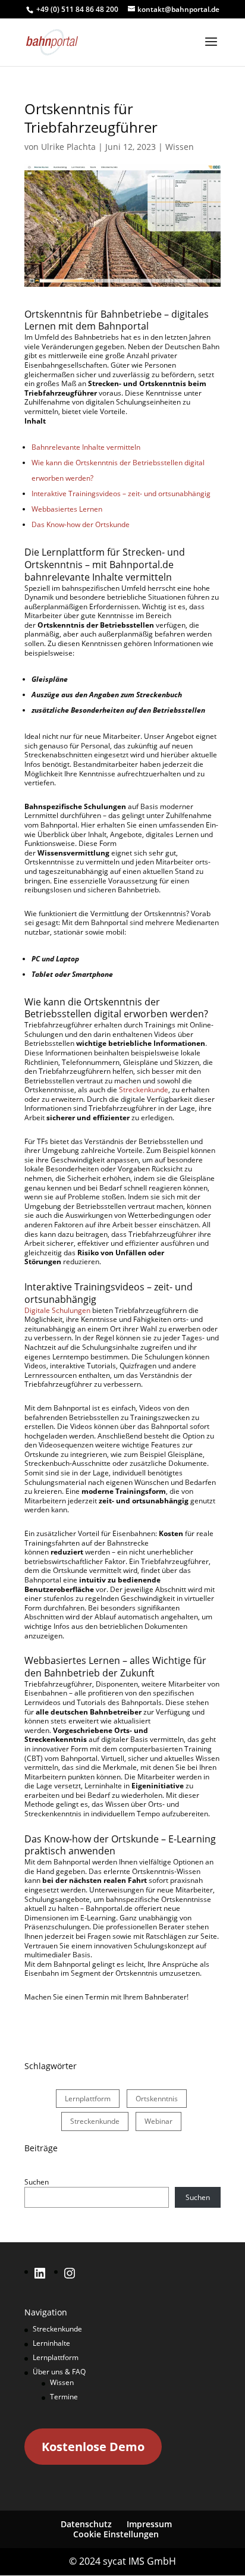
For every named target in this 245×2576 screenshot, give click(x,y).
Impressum (149, 2524)
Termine (64, 2397)
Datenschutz (86, 2524)
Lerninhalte (51, 2343)
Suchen (37, 2182)
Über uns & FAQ (59, 2372)
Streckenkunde (144, 1090)
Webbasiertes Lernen (67, 509)
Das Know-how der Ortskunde (81, 524)
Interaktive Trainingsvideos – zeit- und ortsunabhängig (121, 493)
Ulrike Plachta (68, 147)
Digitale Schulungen (57, 1310)
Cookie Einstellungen (116, 2534)
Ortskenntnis (157, 2099)
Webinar (158, 2121)
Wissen (180, 147)
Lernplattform (88, 2099)
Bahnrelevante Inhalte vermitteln (86, 447)
